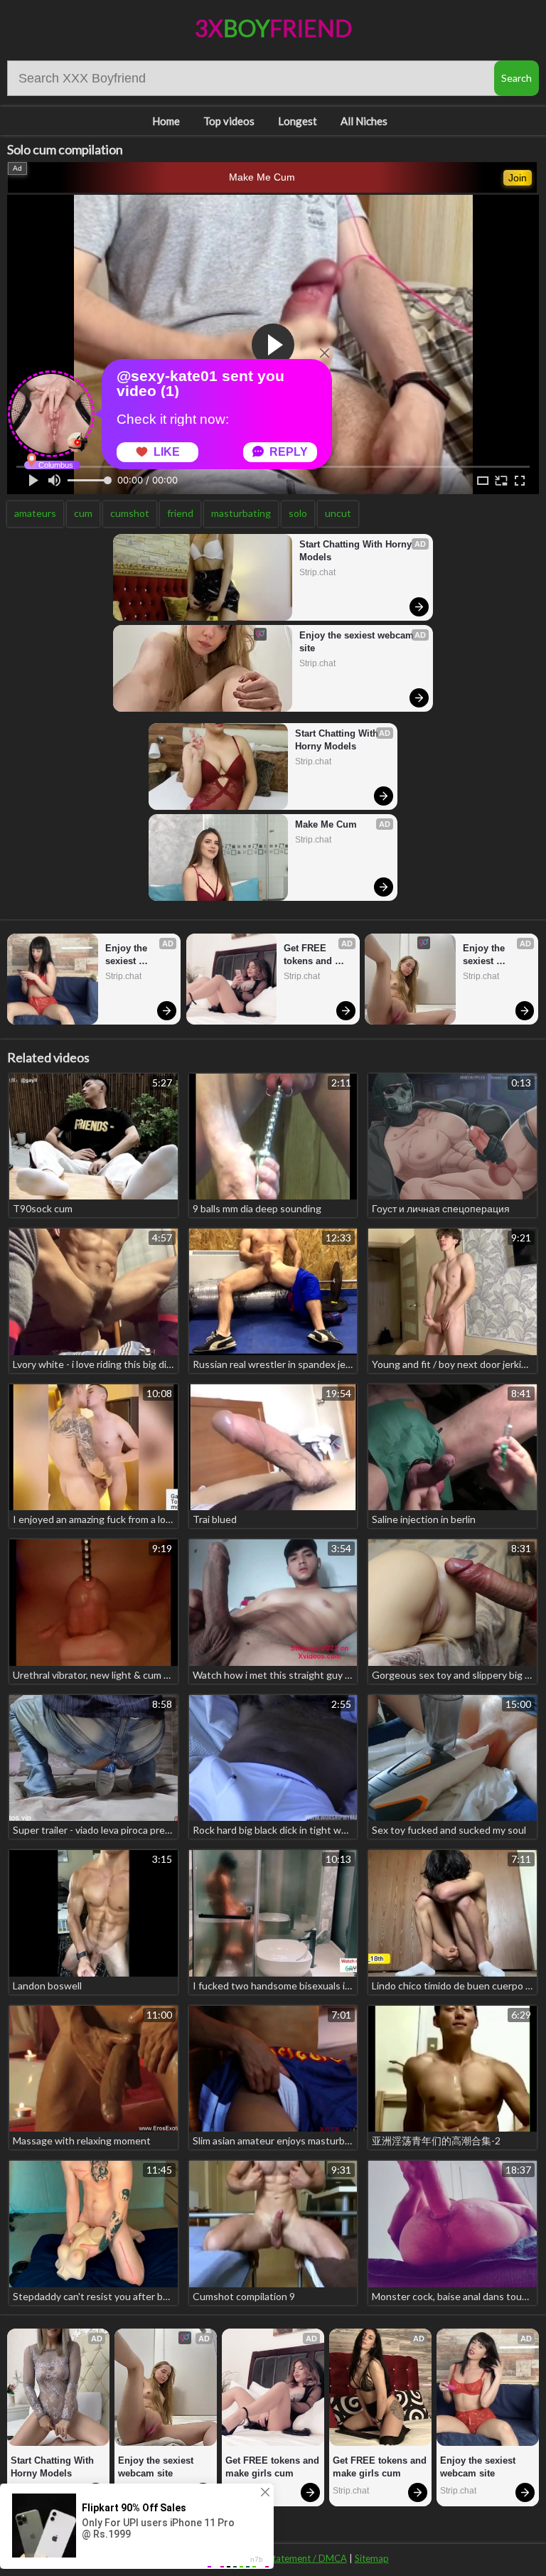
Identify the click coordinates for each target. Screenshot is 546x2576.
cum (83, 513)
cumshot (130, 513)
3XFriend (273, 28)
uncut (338, 513)
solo (298, 513)
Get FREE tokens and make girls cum (318, 955)
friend (180, 513)
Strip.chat (317, 572)
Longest (298, 121)
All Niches (364, 121)
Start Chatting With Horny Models (357, 551)
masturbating (241, 513)
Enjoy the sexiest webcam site (358, 642)
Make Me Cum (262, 177)
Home (166, 121)
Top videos (229, 121)
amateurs (35, 513)
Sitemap (372, 2558)
